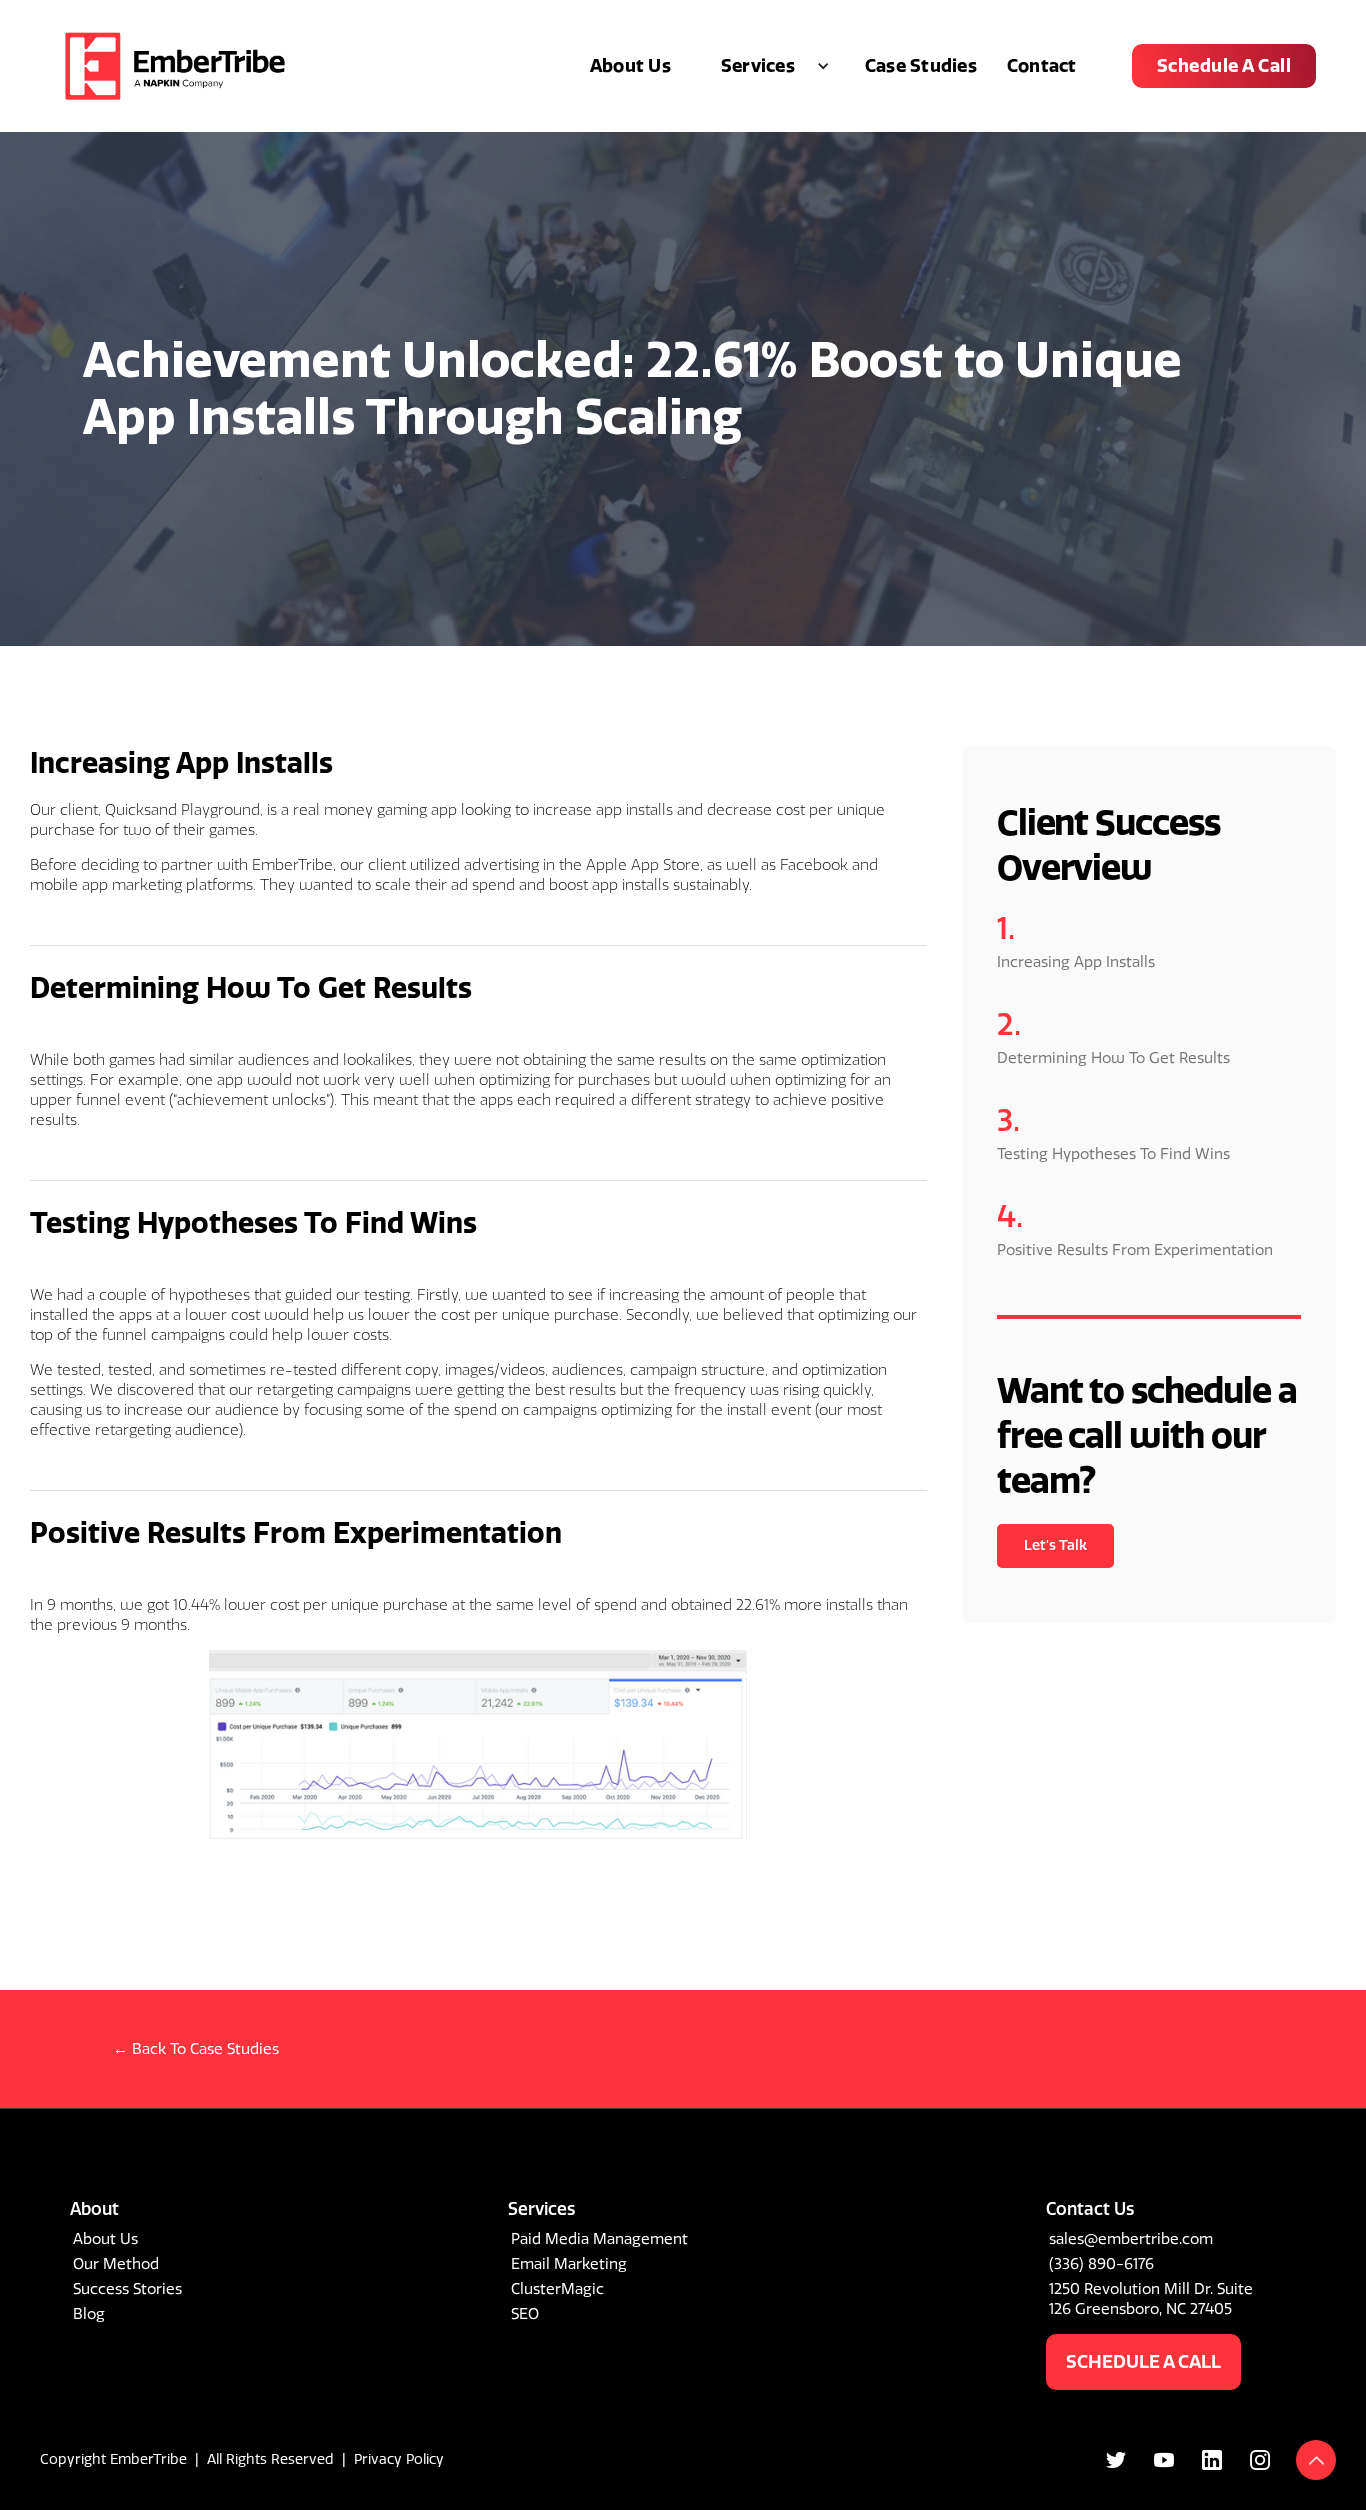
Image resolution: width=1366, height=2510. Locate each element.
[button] (768, 66)
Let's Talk (1055, 1545)
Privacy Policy (399, 2459)
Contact (1042, 66)
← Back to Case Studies (196, 2049)
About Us (630, 66)
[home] (175, 66)
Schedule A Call (1224, 66)
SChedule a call (1143, 2362)
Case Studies (921, 66)
